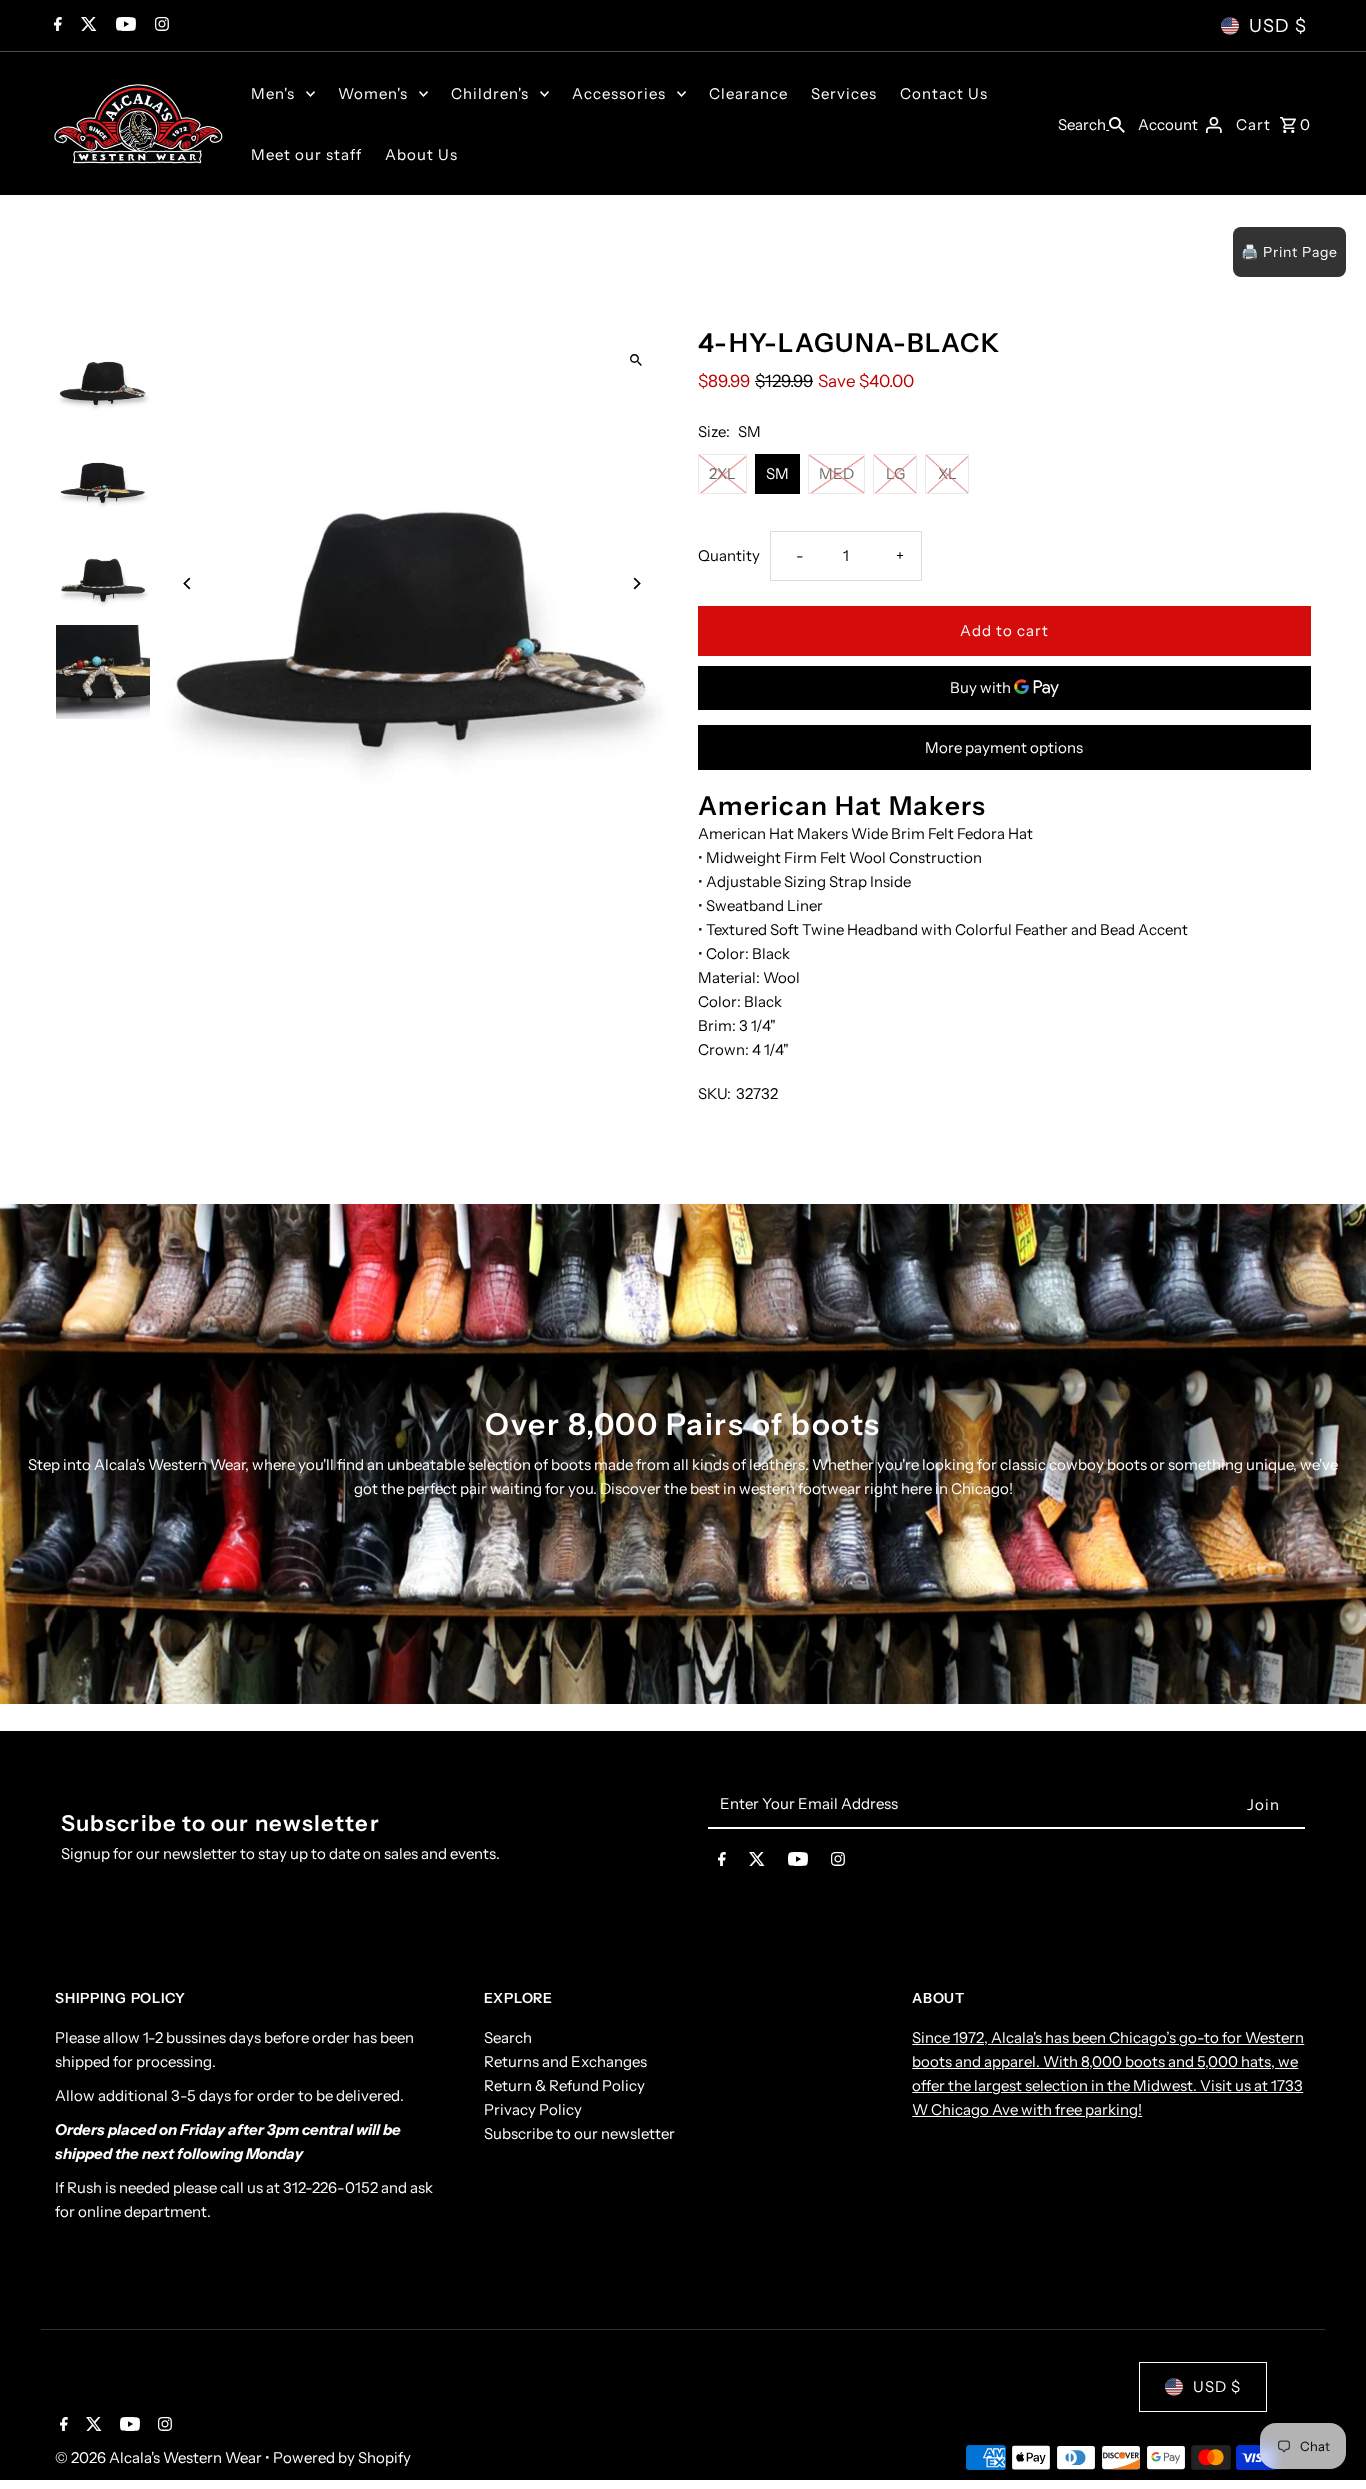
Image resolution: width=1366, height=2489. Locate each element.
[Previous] (187, 583)
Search (508, 2038)
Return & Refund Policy (564, 2086)
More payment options (1004, 747)
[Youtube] (123, 26)
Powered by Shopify (342, 2457)
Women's (373, 93)
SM (777, 473)
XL (947, 473)
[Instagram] (159, 26)
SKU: (714, 1093)
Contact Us (944, 93)
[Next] (635, 583)
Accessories (619, 93)
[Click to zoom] (635, 359)
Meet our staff (306, 154)
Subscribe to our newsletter (579, 2134)
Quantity (729, 555)
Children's (490, 93)
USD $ (1278, 26)
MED (836, 473)
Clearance (748, 93)
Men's (273, 93)
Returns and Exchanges (565, 2062)
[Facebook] (55, 26)
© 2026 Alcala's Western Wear (160, 2457)
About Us (421, 154)
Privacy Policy (533, 2110)
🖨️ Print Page (1289, 252)
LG (895, 473)
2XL (722, 473)
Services (844, 93)
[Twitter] (86, 26)
